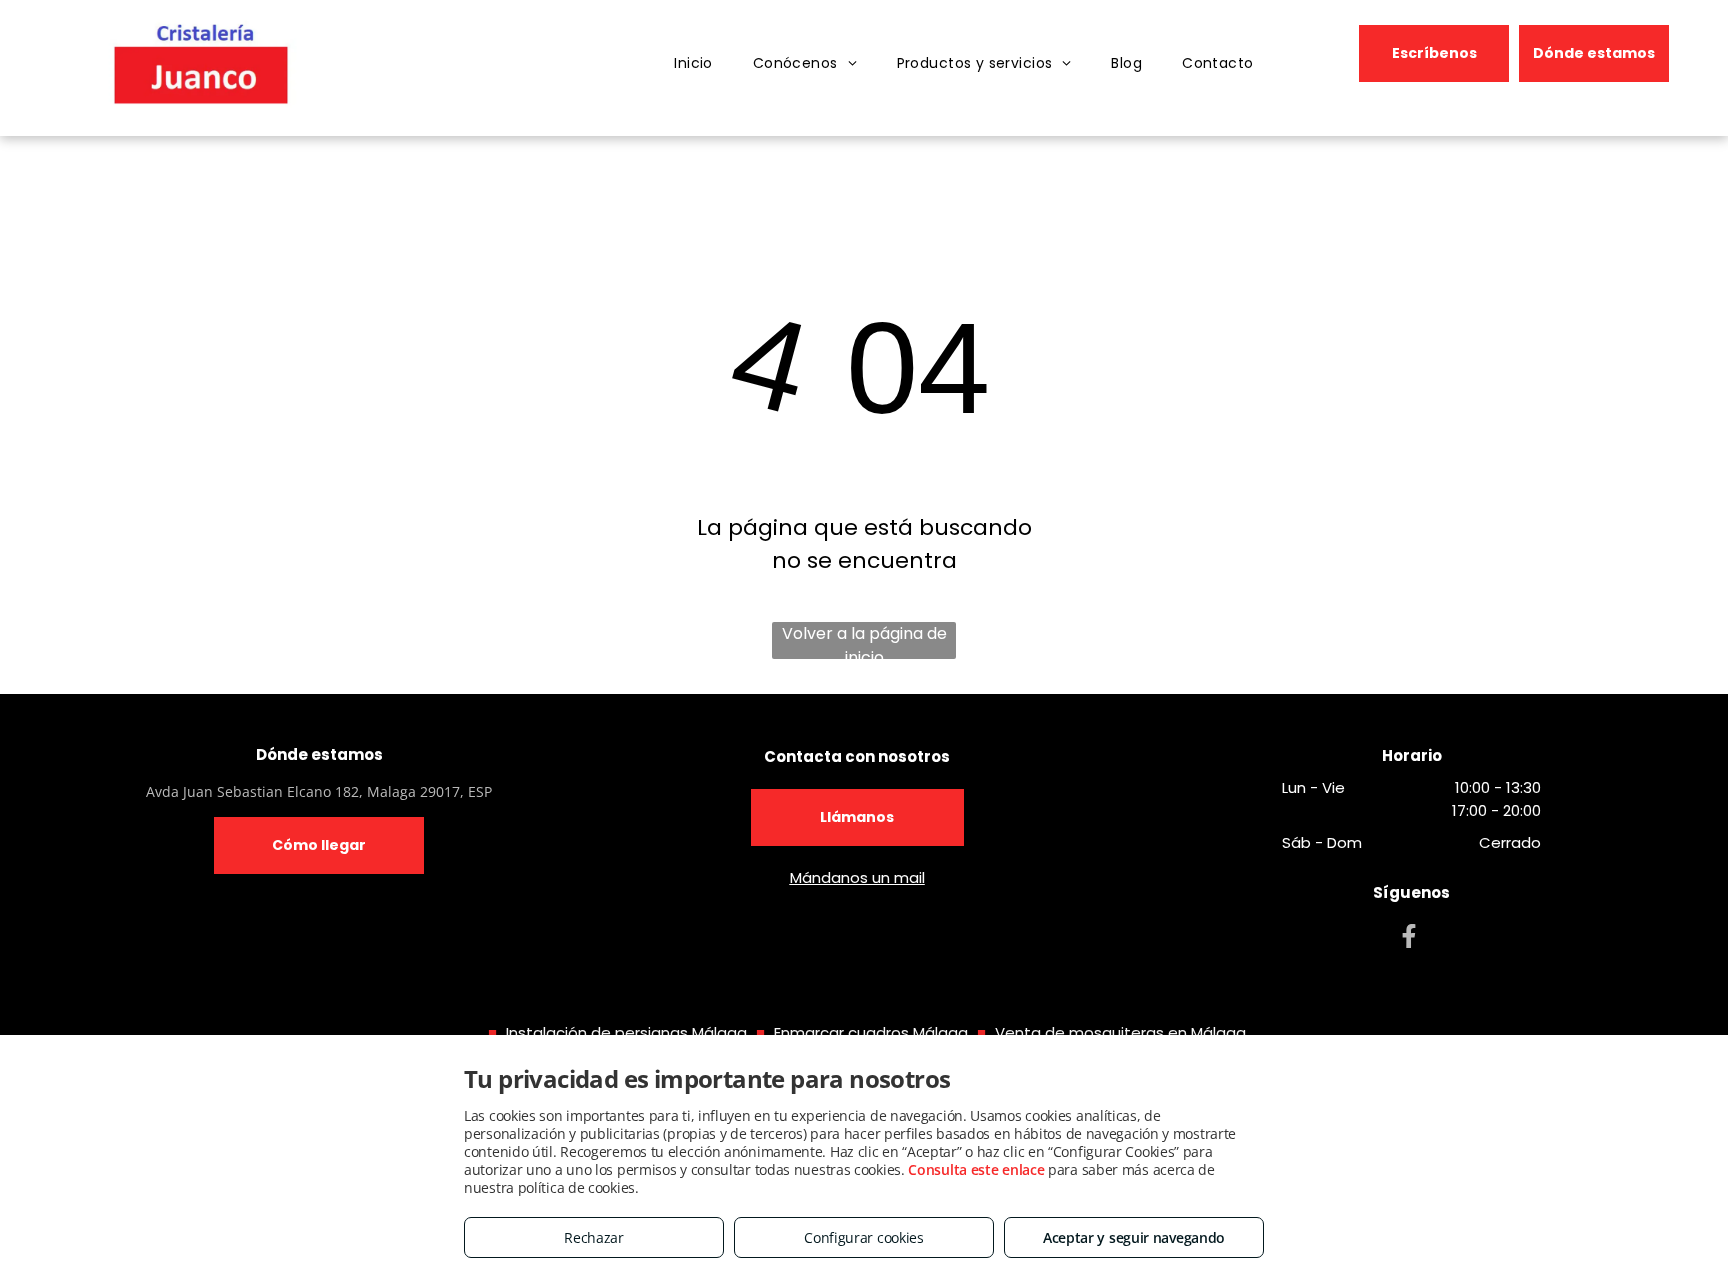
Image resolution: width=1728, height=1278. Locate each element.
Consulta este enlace (976, 1169)
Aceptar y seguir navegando (1134, 1237)
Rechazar (594, 1237)
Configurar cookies (864, 1237)
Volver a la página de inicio (864, 640)
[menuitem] (693, 63)
